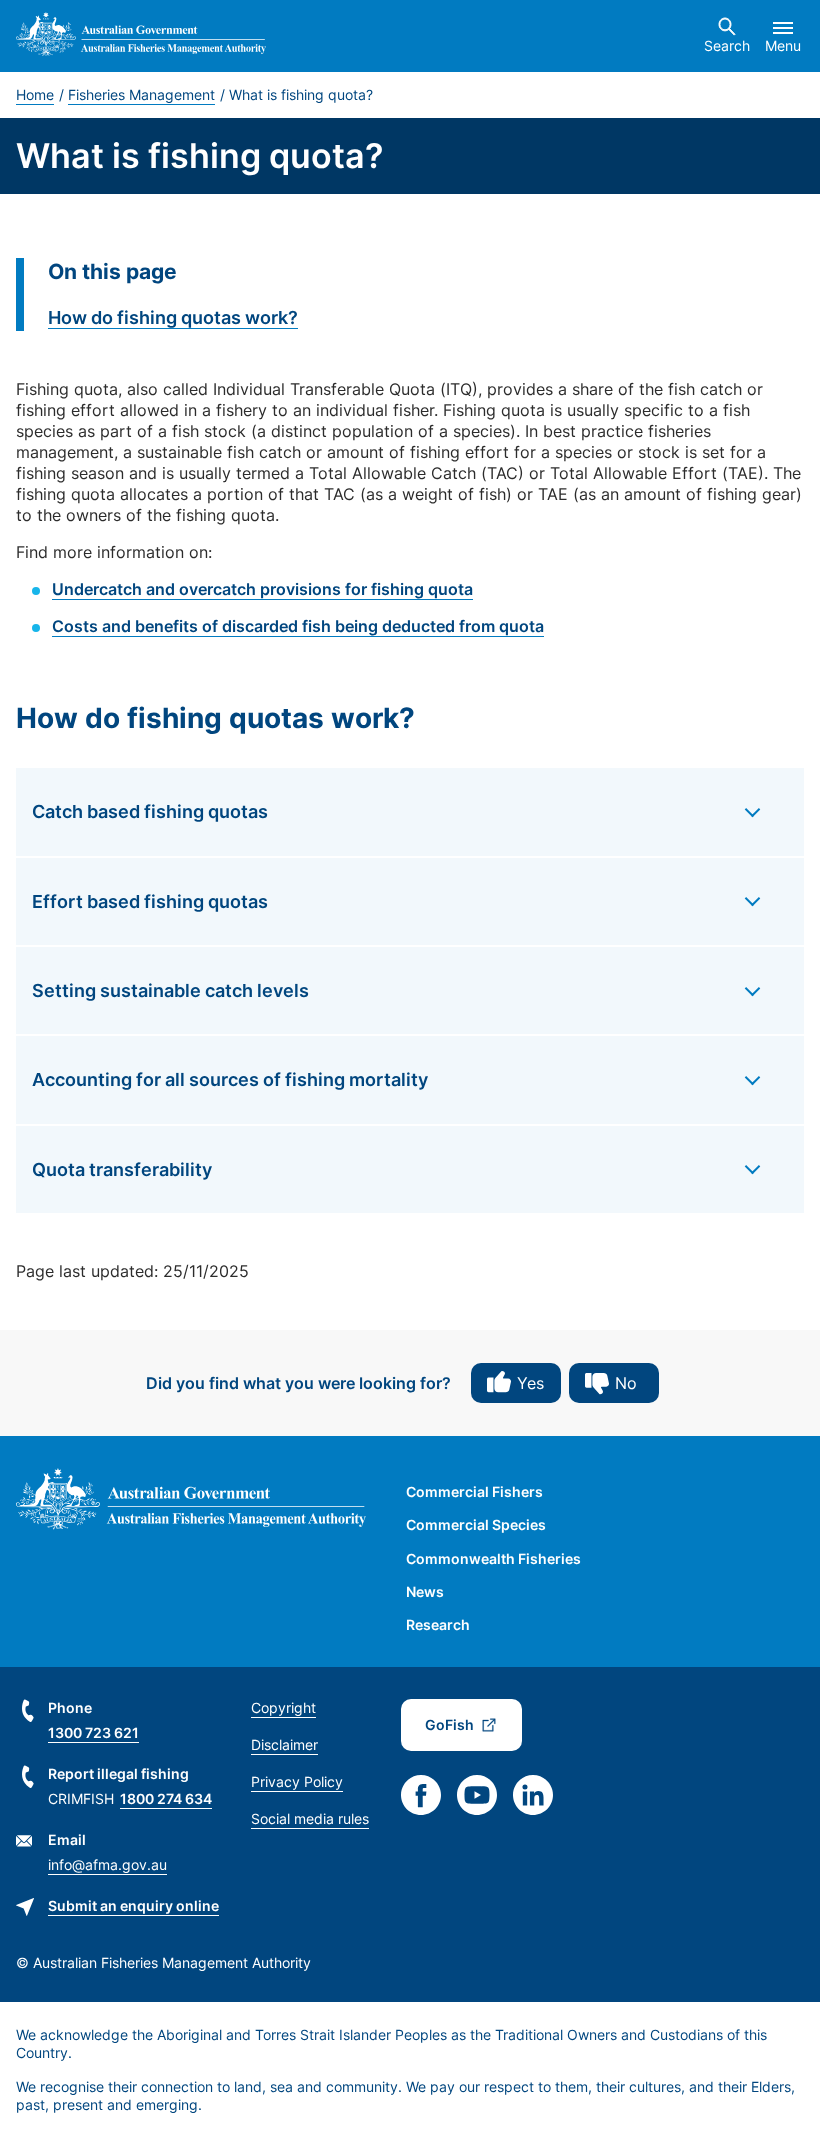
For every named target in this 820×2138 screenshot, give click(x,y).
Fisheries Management (141, 94)
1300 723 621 (93, 1732)
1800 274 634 (166, 1798)
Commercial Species (476, 1524)
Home (35, 94)
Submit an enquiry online (133, 1905)
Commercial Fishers (474, 1491)
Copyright (283, 1707)
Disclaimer (284, 1744)
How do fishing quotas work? (173, 317)
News (425, 1591)
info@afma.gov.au (107, 1864)
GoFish (449, 1724)
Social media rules (310, 1818)
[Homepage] (141, 36)
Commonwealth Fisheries (493, 1558)
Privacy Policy (297, 1781)
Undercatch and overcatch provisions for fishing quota (262, 589)
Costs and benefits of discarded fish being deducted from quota (298, 626)
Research (438, 1624)
